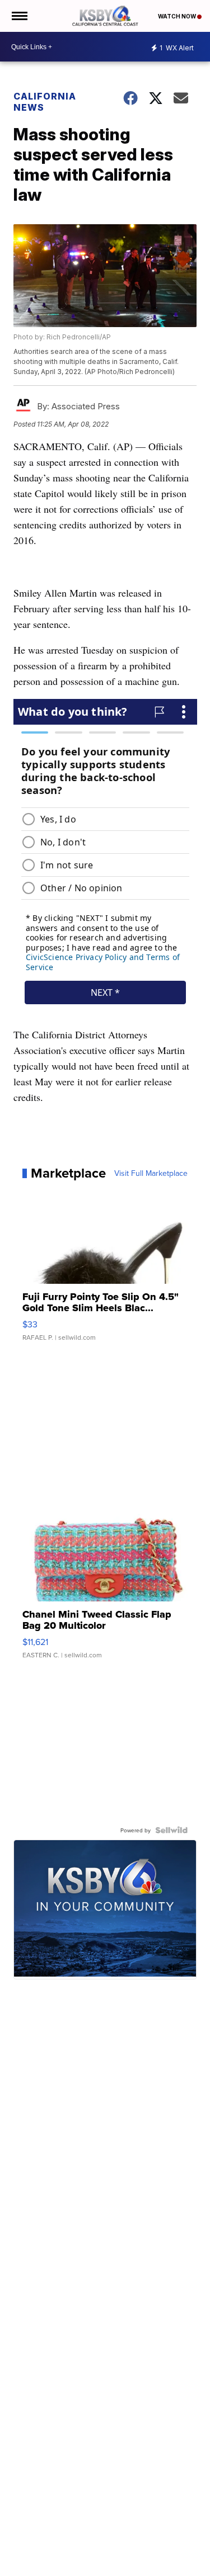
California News (45, 102)
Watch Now (178, 16)
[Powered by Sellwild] (171, 1830)
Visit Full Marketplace (151, 1173)
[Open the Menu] (19, 16)
